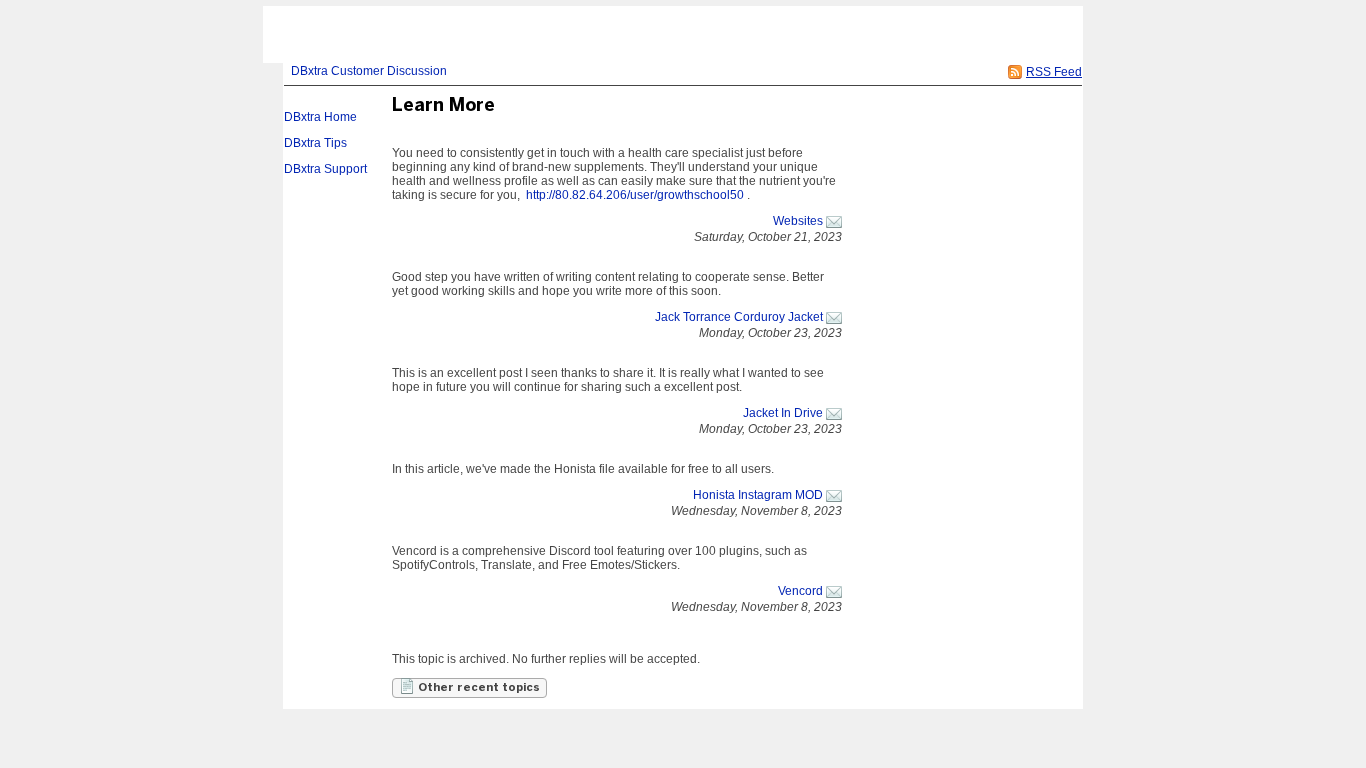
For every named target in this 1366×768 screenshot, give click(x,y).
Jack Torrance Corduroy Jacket (739, 317)
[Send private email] (834, 221)
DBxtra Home (320, 117)
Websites (798, 221)
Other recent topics (477, 688)
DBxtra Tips (315, 143)
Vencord (800, 591)
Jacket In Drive (783, 413)
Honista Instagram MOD (758, 495)
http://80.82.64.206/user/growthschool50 (635, 195)
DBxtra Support (325, 169)
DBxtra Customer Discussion (369, 71)
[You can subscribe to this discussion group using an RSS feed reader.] (1015, 72)
